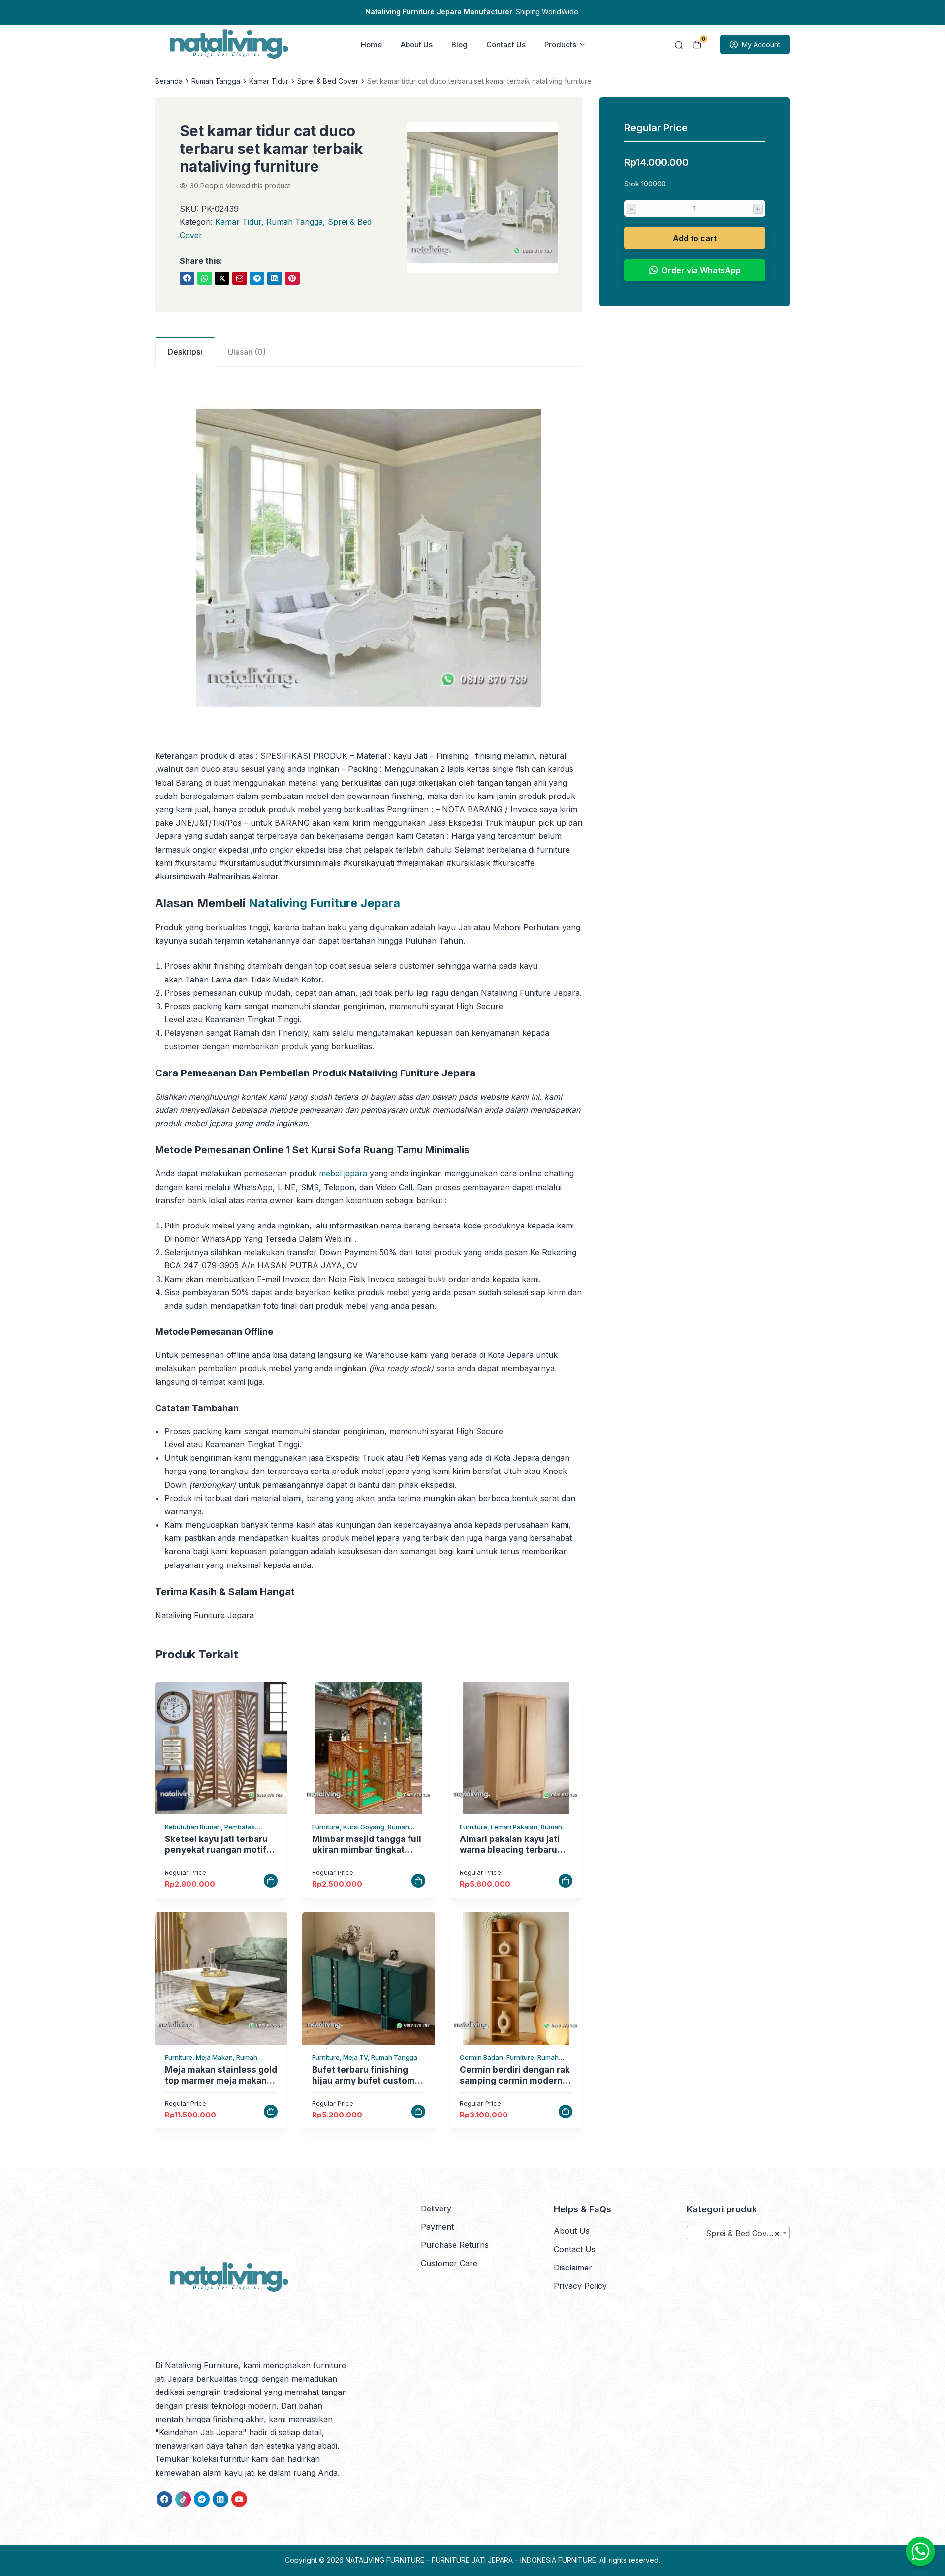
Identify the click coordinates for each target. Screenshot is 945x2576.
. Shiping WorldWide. (472, 12)
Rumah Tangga (295, 222)
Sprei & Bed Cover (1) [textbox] (740, 2233)
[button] (482, 199)
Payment (437, 2227)
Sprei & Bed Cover (328, 81)
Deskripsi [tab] (185, 352)
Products (560, 45)
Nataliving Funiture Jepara (324, 903)
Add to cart (695, 238)
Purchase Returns (455, 2245)
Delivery (436, 2208)
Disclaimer (573, 2268)
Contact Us (506, 45)
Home (371, 45)
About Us (417, 45)
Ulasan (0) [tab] (247, 352)
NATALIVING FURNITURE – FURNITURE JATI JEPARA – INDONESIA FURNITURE (471, 2560)
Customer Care (449, 2263)
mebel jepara (343, 1173)
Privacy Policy (580, 2286)
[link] (187, 278)
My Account (761, 45)
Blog (459, 45)
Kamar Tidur (238, 222)
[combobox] (738, 2233)
